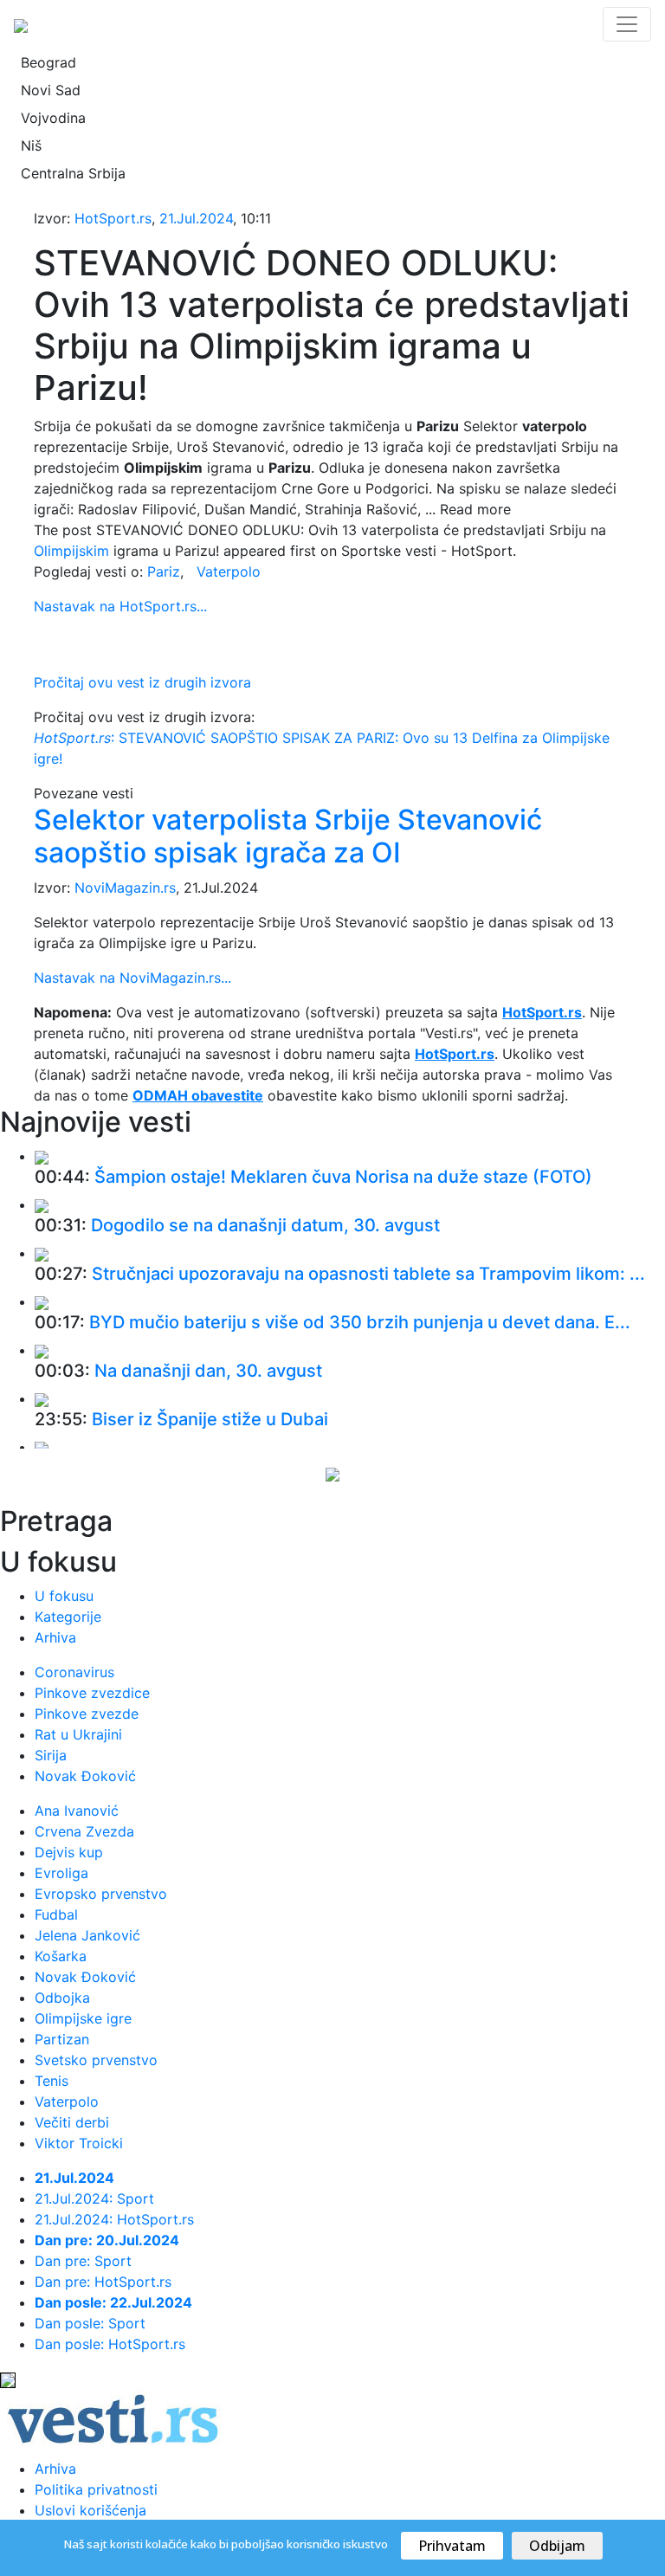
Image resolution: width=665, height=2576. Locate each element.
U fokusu (64, 1596)
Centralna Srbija (73, 173)
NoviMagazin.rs (125, 888)
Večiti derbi (72, 2122)
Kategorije (68, 1617)
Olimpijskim (71, 551)
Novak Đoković (85, 1776)
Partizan (62, 2039)
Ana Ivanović (77, 1811)
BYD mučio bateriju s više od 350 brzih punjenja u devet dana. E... (360, 1322)
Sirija (51, 1755)
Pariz (164, 571)
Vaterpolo (229, 571)
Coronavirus (74, 1672)
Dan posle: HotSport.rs (110, 2344)
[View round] (42, 1156)
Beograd (48, 62)
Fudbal (56, 1914)
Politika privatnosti (96, 2489)
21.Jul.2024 (196, 218)
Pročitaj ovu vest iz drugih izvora (142, 682)
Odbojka (62, 1998)
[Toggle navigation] (627, 24)
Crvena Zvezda (84, 1831)
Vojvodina (53, 118)
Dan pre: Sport (83, 2261)
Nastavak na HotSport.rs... (120, 606)
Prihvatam (452, 2546)
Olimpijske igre (83, 2018)
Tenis (52, 2081)
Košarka (61, 1956)
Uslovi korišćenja (90, 2510)
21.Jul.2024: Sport (94, 2198)
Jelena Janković (87, 1935)
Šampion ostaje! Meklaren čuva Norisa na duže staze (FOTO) (343, 1177)
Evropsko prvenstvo (101, 1894)
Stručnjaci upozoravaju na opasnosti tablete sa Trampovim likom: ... (368, 1274)
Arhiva (55, 1637)
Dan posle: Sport (90, 2323)
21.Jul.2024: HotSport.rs (114, 2219)
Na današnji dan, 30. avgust (208, 1371)
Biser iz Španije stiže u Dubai (210, 1419)
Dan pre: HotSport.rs (103, 2282)
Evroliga (61, 1873)
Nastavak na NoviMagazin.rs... (132, 978)
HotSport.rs (113, 218)
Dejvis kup (69, 1852)
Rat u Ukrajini (78, 1734)
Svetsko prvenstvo (96, 2060)
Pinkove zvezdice (92, 1693)
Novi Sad (51, 90)
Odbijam (557, 2546)
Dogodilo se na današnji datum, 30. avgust (265, 1225)
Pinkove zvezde (87, 1714)
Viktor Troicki (79, 2143)
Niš (31, 145)
